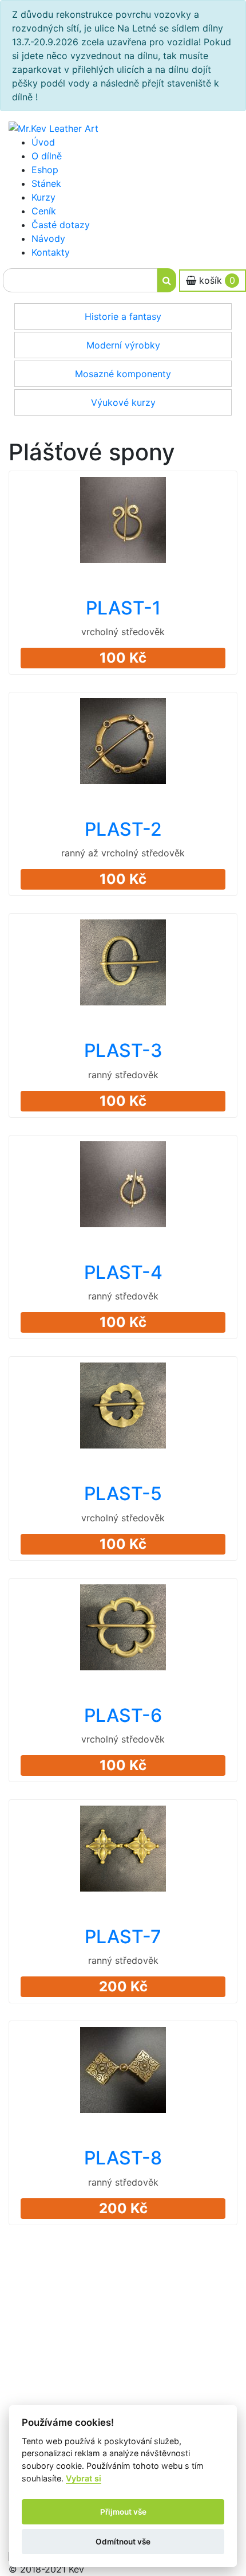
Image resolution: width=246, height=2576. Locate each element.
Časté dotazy (61, 225)
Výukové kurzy (123, 402)
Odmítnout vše (123, 2542)
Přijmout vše (123, 2512)
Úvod (43, 142)
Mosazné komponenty (123, 374)
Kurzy (43, 197)
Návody (48, 238)
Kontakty (51, 252)
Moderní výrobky (123, 345)
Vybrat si (84, 2478)
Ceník (44, 211)
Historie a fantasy (123, 316)
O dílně (47, 156)
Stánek (46, 183)
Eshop (45, 170)
